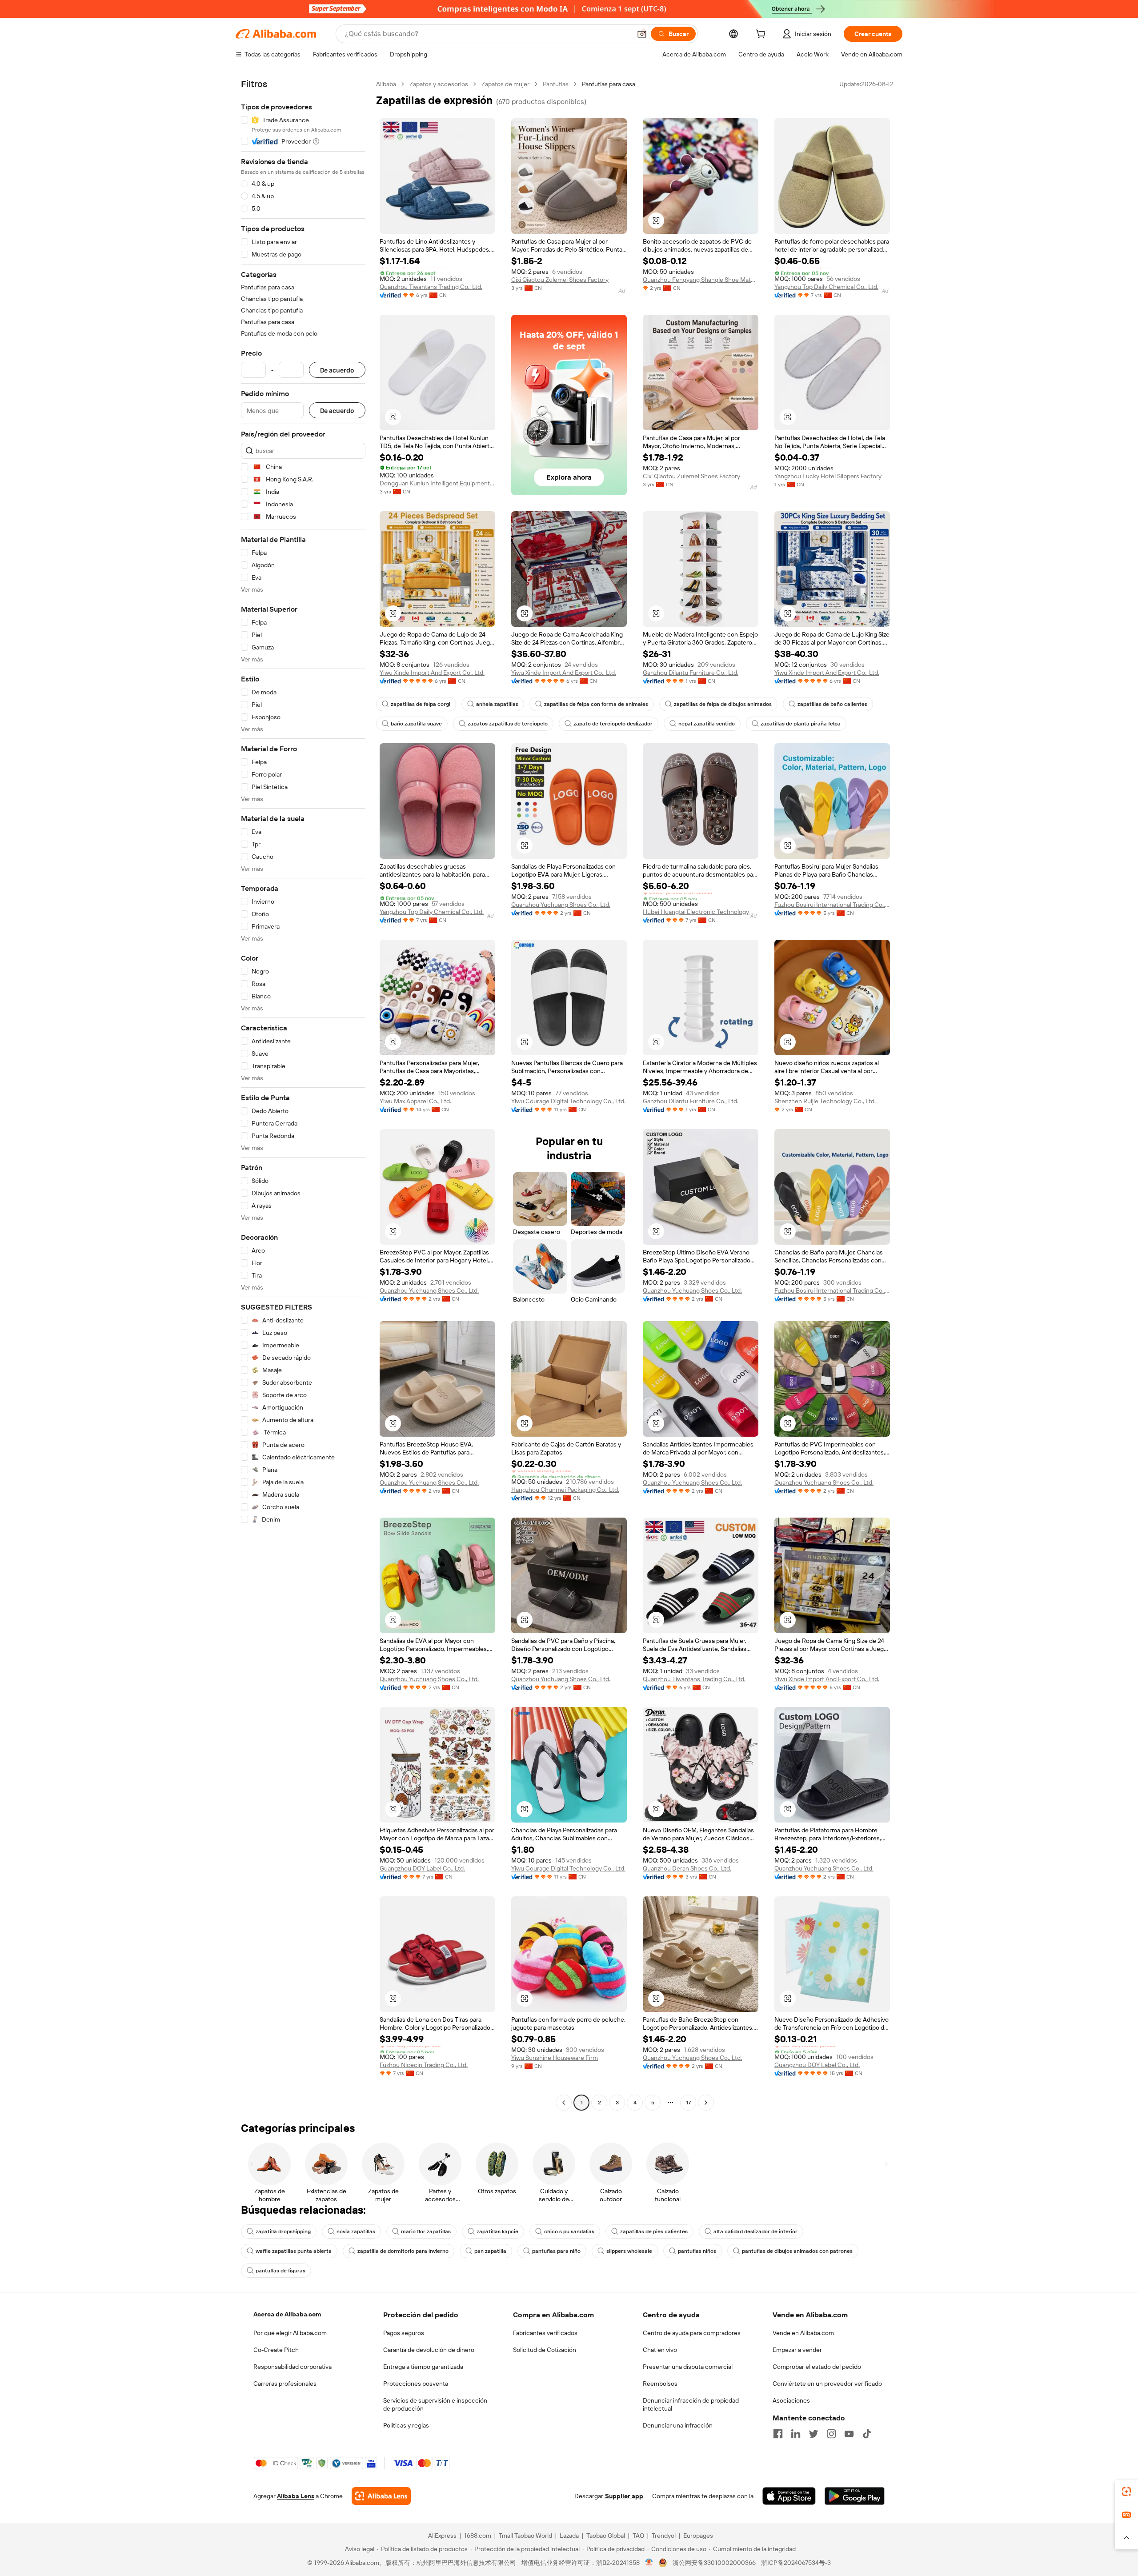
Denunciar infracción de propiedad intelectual (691, 2404)
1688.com (478, 2536)
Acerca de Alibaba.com (287, 2314)
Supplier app (624, 2496)
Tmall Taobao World (525, 2536)
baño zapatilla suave (416, 724)
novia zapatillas (356, 2231)
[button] (642, 34)
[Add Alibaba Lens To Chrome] (381, 2496)
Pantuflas (556, 84)
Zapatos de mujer (505, 84)
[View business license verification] (649, 2563)
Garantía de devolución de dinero (429, 2350)
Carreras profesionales (285, 2384)
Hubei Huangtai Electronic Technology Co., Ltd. (701, 912)
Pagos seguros (404, 2333)
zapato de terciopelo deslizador (613, 724)
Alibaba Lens (296, 2496)
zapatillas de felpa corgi (421, 704)
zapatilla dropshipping (283, 2231)
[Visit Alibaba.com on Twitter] (813, 2434)
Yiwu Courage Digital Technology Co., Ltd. (568, 1101)
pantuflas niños (697, 2251)
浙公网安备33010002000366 (714, 2563)
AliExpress (442, 2536)
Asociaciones (791, 2400)
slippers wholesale (629, 2251)
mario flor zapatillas (426, 2231)
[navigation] (303, 1094)
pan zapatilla (490, 2251)
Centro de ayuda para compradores (692, 2333)
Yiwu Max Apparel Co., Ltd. (415, 1101)
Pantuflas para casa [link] (609, 84)
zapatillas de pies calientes (654, 2231)
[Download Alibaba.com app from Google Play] (855, 2496)
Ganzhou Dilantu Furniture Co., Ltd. (691, 673)
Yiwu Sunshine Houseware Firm (555, 2058)
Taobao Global (606, 2536)
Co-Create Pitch (276, 2350)
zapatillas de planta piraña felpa (801, 724)
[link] (1126, 2492)
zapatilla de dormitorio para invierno (403, 2251)
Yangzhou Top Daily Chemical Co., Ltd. (826, 287)
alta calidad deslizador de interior (755, 2231)
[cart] (762, 35)
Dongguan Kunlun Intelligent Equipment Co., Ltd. (437, 483)
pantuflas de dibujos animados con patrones (797, 2251)
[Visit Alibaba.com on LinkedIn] (796, 2434)
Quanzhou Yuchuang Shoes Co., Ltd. (561, 905)
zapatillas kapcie (497, 2231)
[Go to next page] (706, 2103)
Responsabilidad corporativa (293, 2367)
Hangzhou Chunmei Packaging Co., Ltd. (565, 1490)
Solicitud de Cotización (545, 2350)
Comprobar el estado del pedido (817, 2367)
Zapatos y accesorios (439, 84)
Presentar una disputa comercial (688, 2367)
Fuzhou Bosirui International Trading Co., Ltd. (832, 905)
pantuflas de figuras (280, 2271)
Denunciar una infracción (678, 2425)
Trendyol (664, 2536)
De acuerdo (337, 370)
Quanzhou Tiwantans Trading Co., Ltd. (431, 287)
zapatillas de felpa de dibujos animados (723, 704)
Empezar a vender (797, 2350)
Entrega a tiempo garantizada (423, 2367)
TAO (638, 2536)
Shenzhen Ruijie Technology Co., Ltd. (825, 1101)
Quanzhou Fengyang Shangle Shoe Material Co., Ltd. (701, 280)
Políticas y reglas (406, 2425)
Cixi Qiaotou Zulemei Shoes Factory (560, 280)
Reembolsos (660, 2384)
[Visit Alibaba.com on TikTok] (867, 2434)
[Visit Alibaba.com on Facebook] (778, 2434)
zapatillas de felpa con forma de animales (596, 704)
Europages (698, 2536)
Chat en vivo (660, 2350)
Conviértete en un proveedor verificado (827, 2384)
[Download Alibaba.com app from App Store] (789, 2496)
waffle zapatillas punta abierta (294, 2251)
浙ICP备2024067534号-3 (796, 2563)
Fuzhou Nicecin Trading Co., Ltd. (424, 2065)
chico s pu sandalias (569, 2231)
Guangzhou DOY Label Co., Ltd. (422, 1868)
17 (688, 2103)
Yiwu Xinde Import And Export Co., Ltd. (432, 673)
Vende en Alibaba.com (803, 2333)
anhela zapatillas (497, 704)
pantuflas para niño (556, 2251)
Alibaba (386, 84)
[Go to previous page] (564, 2103)
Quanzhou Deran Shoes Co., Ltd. (687, 1868)
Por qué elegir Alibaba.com (290, 2333)
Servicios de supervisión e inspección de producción (435, 2404)
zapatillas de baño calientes (832, 704)
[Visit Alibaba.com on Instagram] (831, 2434)
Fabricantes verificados (545, 2333)
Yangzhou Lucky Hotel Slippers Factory (828, 476)
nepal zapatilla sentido (707, 724)
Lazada (569, 2536)
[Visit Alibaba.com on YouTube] (849, 2434)
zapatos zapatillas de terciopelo (508, 724)
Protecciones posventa (416, 2384)
